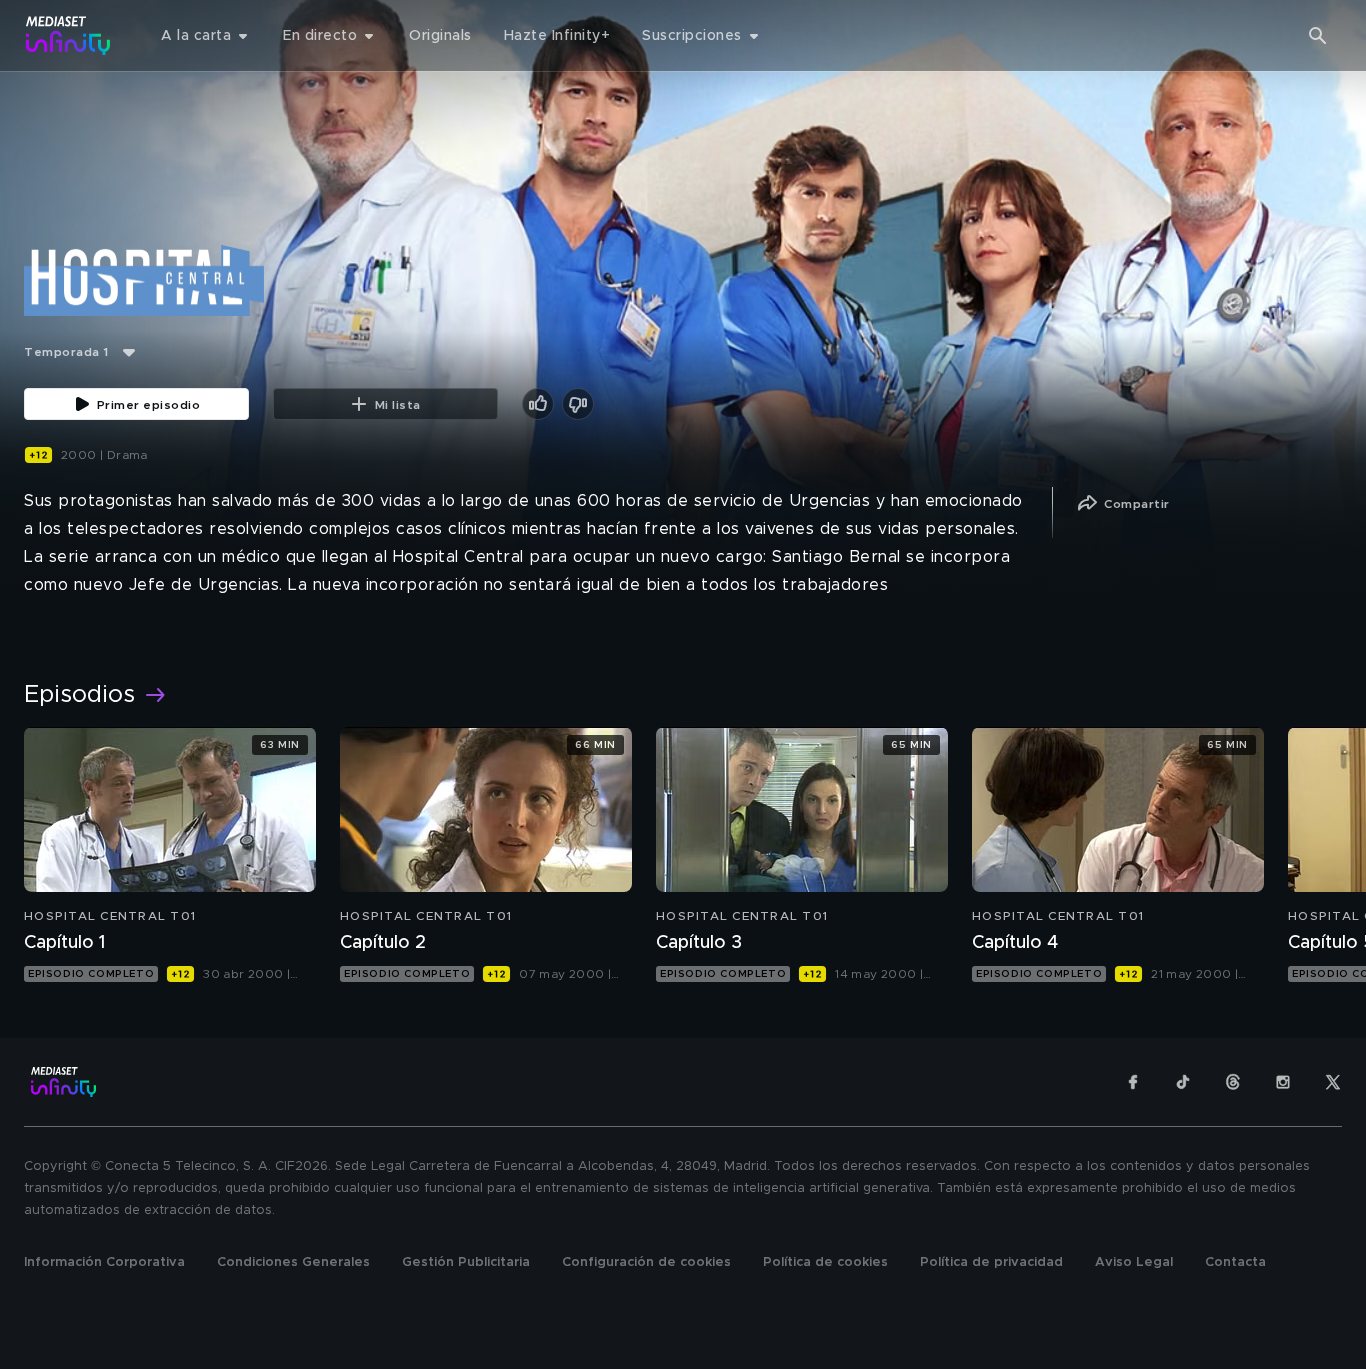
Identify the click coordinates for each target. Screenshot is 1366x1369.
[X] (1333, 1082)
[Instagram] (1283, 1082)
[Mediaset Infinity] (68, 35)
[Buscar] (1318, 36)
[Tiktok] (1183, 1082)
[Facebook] (1133, 1082)
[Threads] (1233, 1082)
